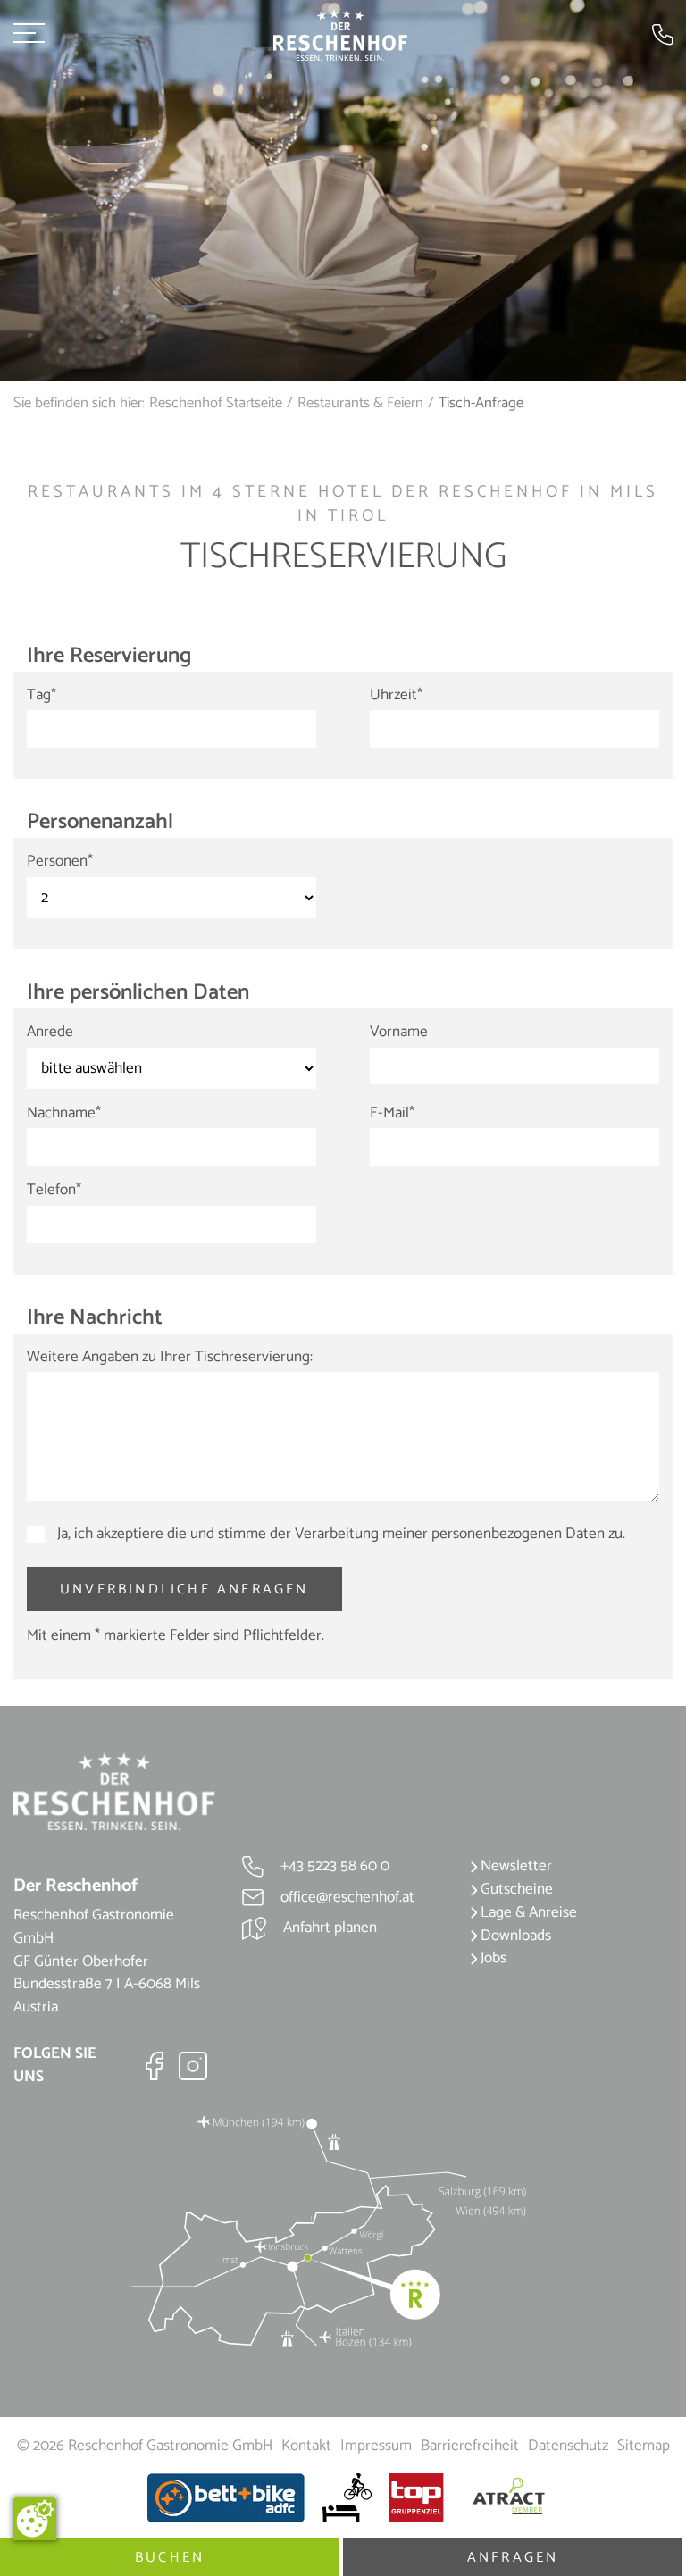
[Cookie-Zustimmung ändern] (35, 2519)
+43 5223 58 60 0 (333, 1866)
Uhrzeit (396, 696)
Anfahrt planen (328, 1928)
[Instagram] (193, 2065)
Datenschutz (568, 2446)
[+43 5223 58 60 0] (663, 34)
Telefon (54, 1191)
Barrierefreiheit (470, 2446)
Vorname (399, 1033)
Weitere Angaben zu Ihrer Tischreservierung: (170, 1358)
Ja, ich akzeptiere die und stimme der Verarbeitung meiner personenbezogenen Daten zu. (339, 1535)
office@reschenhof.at (346, 1897)
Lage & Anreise (527, 1912)
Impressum (376, 2446)
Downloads (514, 1936)
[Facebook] (155, 2065)
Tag (42, 696)
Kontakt (306, 2446)
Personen (60, 862)
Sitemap (644, 2446)
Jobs (492, 1958)
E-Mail (392, 1114)
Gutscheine (515, 1889)
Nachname (64, 1114)
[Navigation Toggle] (29, 35)
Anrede (50, 1033)
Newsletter (514, 1866)
